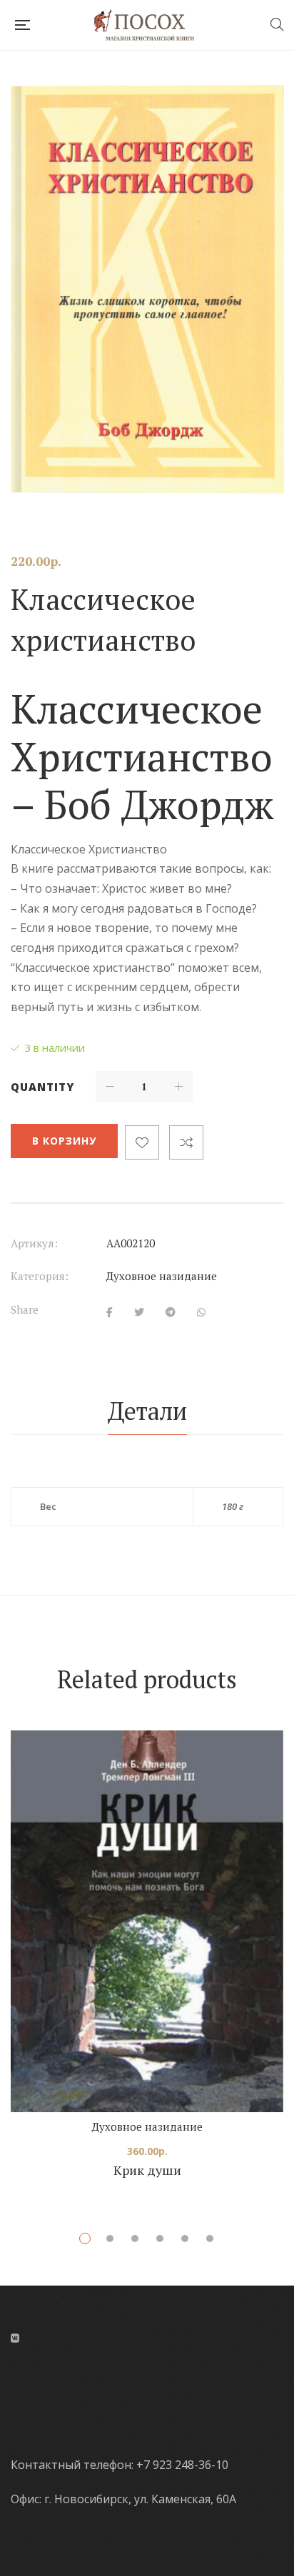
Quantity (42, 1087)
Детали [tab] (147, 1411)
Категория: (40, 1276)
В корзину (64, 1141)
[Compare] (186, 1142)
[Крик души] (147, 1921)
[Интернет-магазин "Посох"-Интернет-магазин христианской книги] (149, 25)
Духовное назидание (162, 1276)
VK (15, 2338)
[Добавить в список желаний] (142, 1142)
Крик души (147, 2170)
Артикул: (34, 1243)
